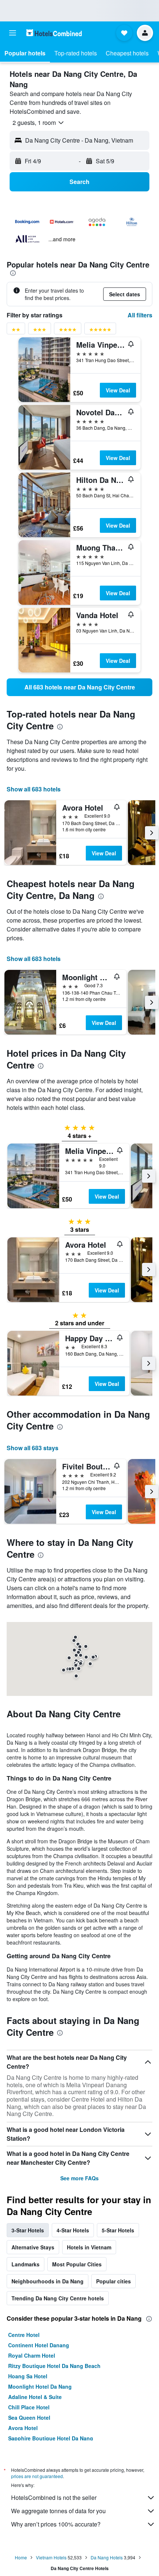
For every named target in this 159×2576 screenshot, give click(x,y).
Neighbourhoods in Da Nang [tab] (48, 2281)
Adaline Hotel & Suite (35, 2397)
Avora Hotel (23, 2428)
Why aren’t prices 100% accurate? (56, 2524)
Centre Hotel (24, 2335)
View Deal (118, 390)
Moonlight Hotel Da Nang (40, 2386)
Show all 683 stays (33, 1448)
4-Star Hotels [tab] (73, 2230)
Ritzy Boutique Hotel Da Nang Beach (54, 2366)
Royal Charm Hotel (32, 2355)
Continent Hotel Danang (39, 2345)
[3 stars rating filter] (40, 331)
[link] (79, 687)
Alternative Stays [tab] (33, 2247)
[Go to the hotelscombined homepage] (54, 33)
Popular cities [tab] (114, 2281)
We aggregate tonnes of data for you (58, 2511)
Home (21, 2557)
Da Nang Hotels (107, 2557)
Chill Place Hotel (29, 2407)
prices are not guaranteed (37, 2476)
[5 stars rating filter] (100, 331)
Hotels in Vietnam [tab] (89, 2247)
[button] (13, 33)
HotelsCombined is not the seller (54, 2497)
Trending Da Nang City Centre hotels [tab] (58, 2298)
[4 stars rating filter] (68, 331)
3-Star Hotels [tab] (28, 2230)
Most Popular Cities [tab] (77, 2264)
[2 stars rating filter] (16, 331)
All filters (140, 315)
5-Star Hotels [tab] (118, 2230)
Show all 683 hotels (34, 789)
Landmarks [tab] (26, 2264)
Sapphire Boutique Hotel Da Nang (51, 2438)
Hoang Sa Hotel (28, 2376)
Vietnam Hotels (51, 2557)
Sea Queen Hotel (29, 2417)
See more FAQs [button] (79, 2178)
